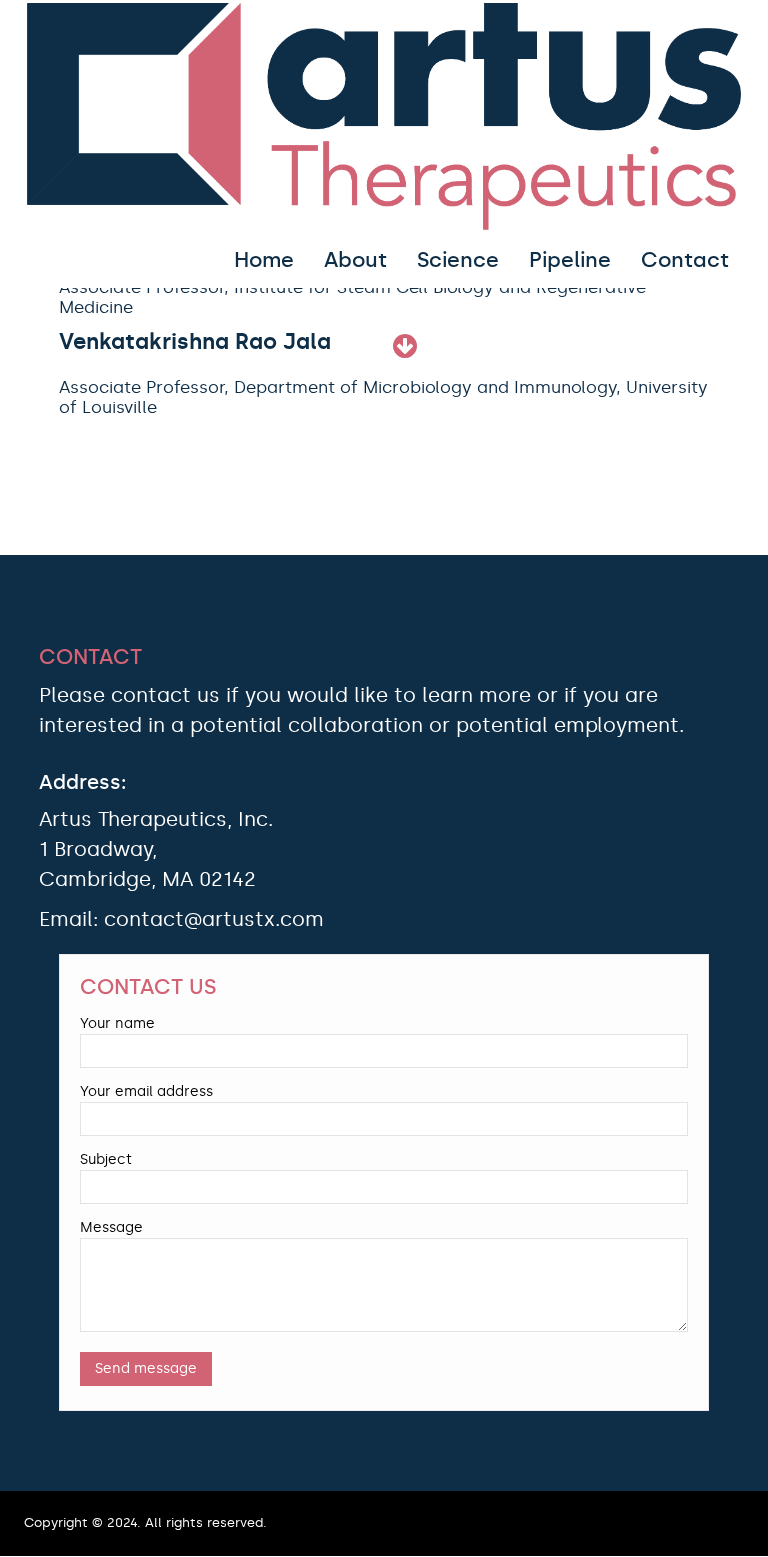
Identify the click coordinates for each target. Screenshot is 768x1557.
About (355, 260)
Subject (106, 1159)
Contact (685, 260)
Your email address (146, 1091)
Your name (117, 1023)
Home (264, 260)
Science (458, 260)
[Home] (384, 116)
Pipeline (570, 260)
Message (111, 1227)
